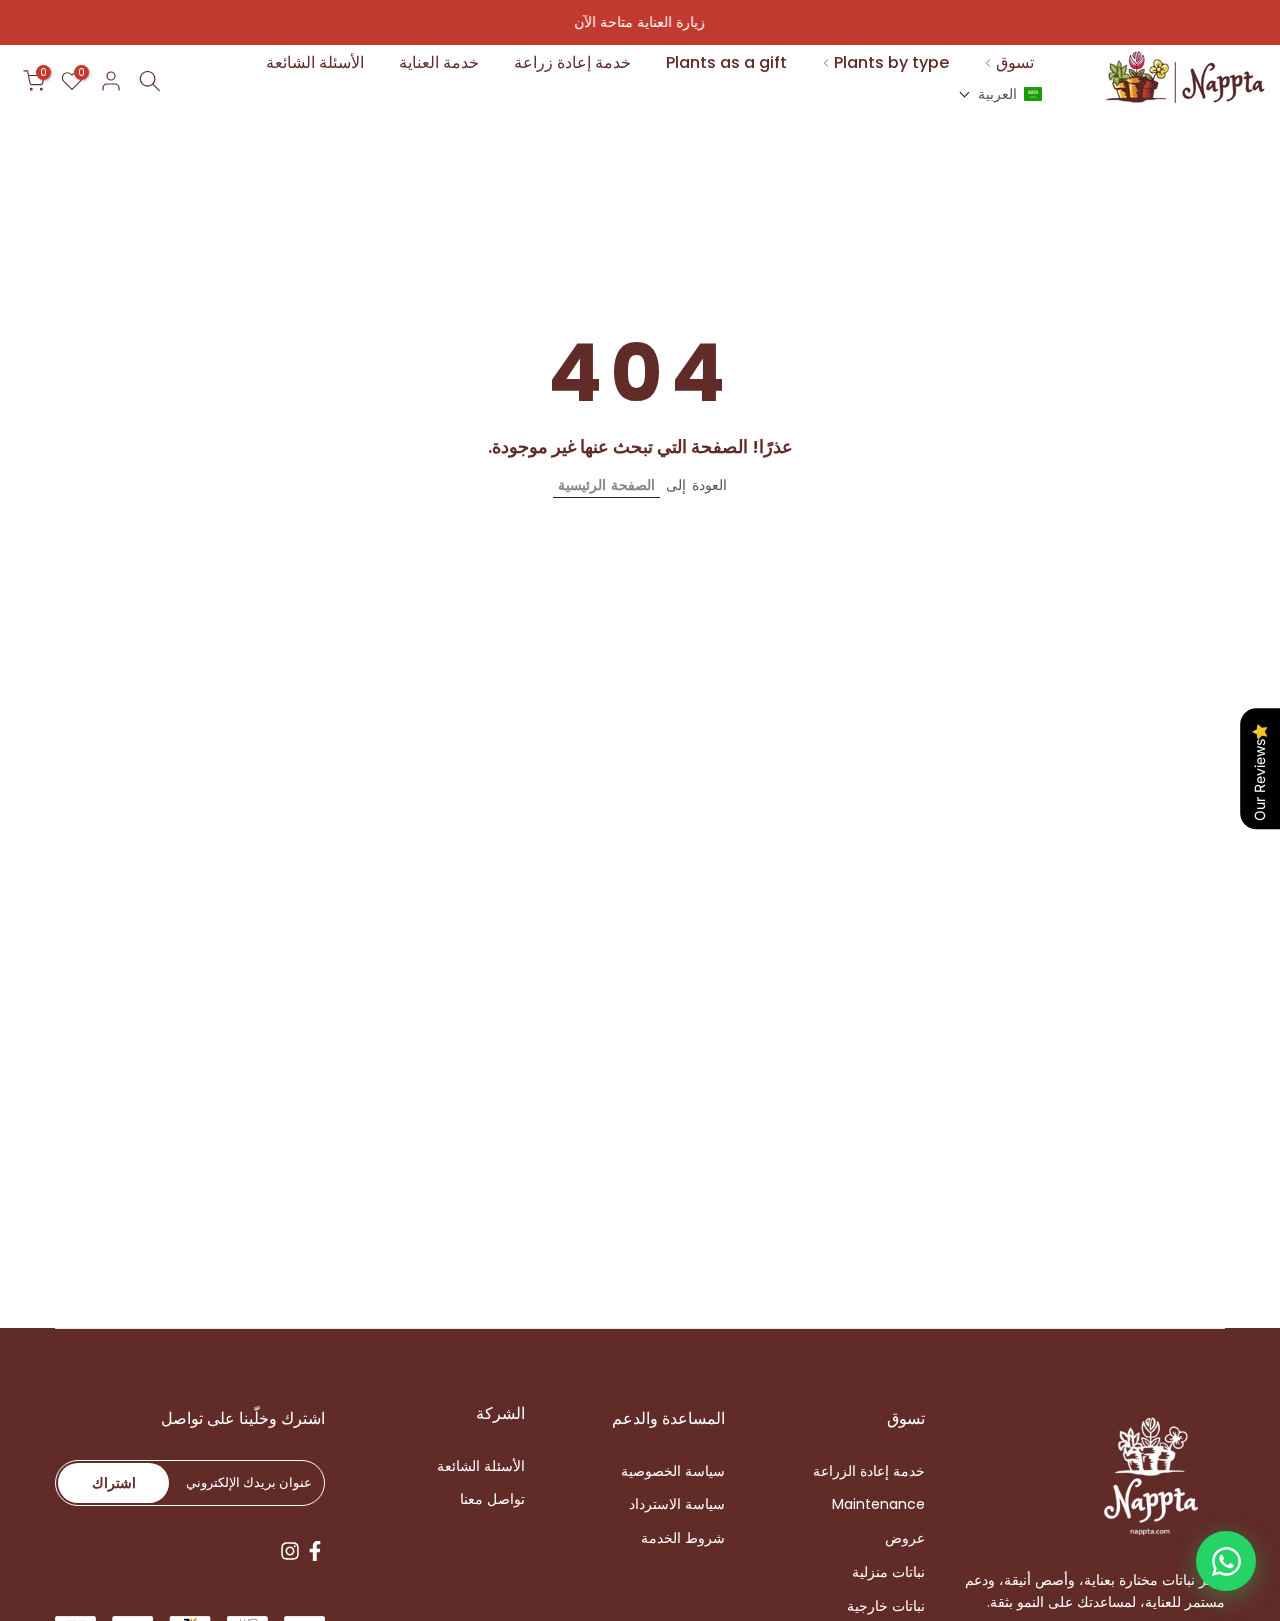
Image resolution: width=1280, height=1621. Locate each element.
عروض (905, 1538)
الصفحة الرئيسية (606, 485)
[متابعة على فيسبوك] (315, 1551)
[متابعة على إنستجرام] (290, 1551)
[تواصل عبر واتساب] (1226, 1561)
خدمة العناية (439, 62)
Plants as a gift (726, 62)
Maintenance (878, 1504)
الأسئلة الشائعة (315, 62)
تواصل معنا (492, 1499)
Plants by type (891, 62)
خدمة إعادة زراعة (572, 62)
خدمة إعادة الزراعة (869, 1471)
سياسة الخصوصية (673, 1471)
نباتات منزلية (888, 1572)
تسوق (1015, 62)
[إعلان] (640, 23)
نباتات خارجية (886, 1606)
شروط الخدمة (683, 1538)
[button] (1000, 94)
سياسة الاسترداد (677, 1504)
